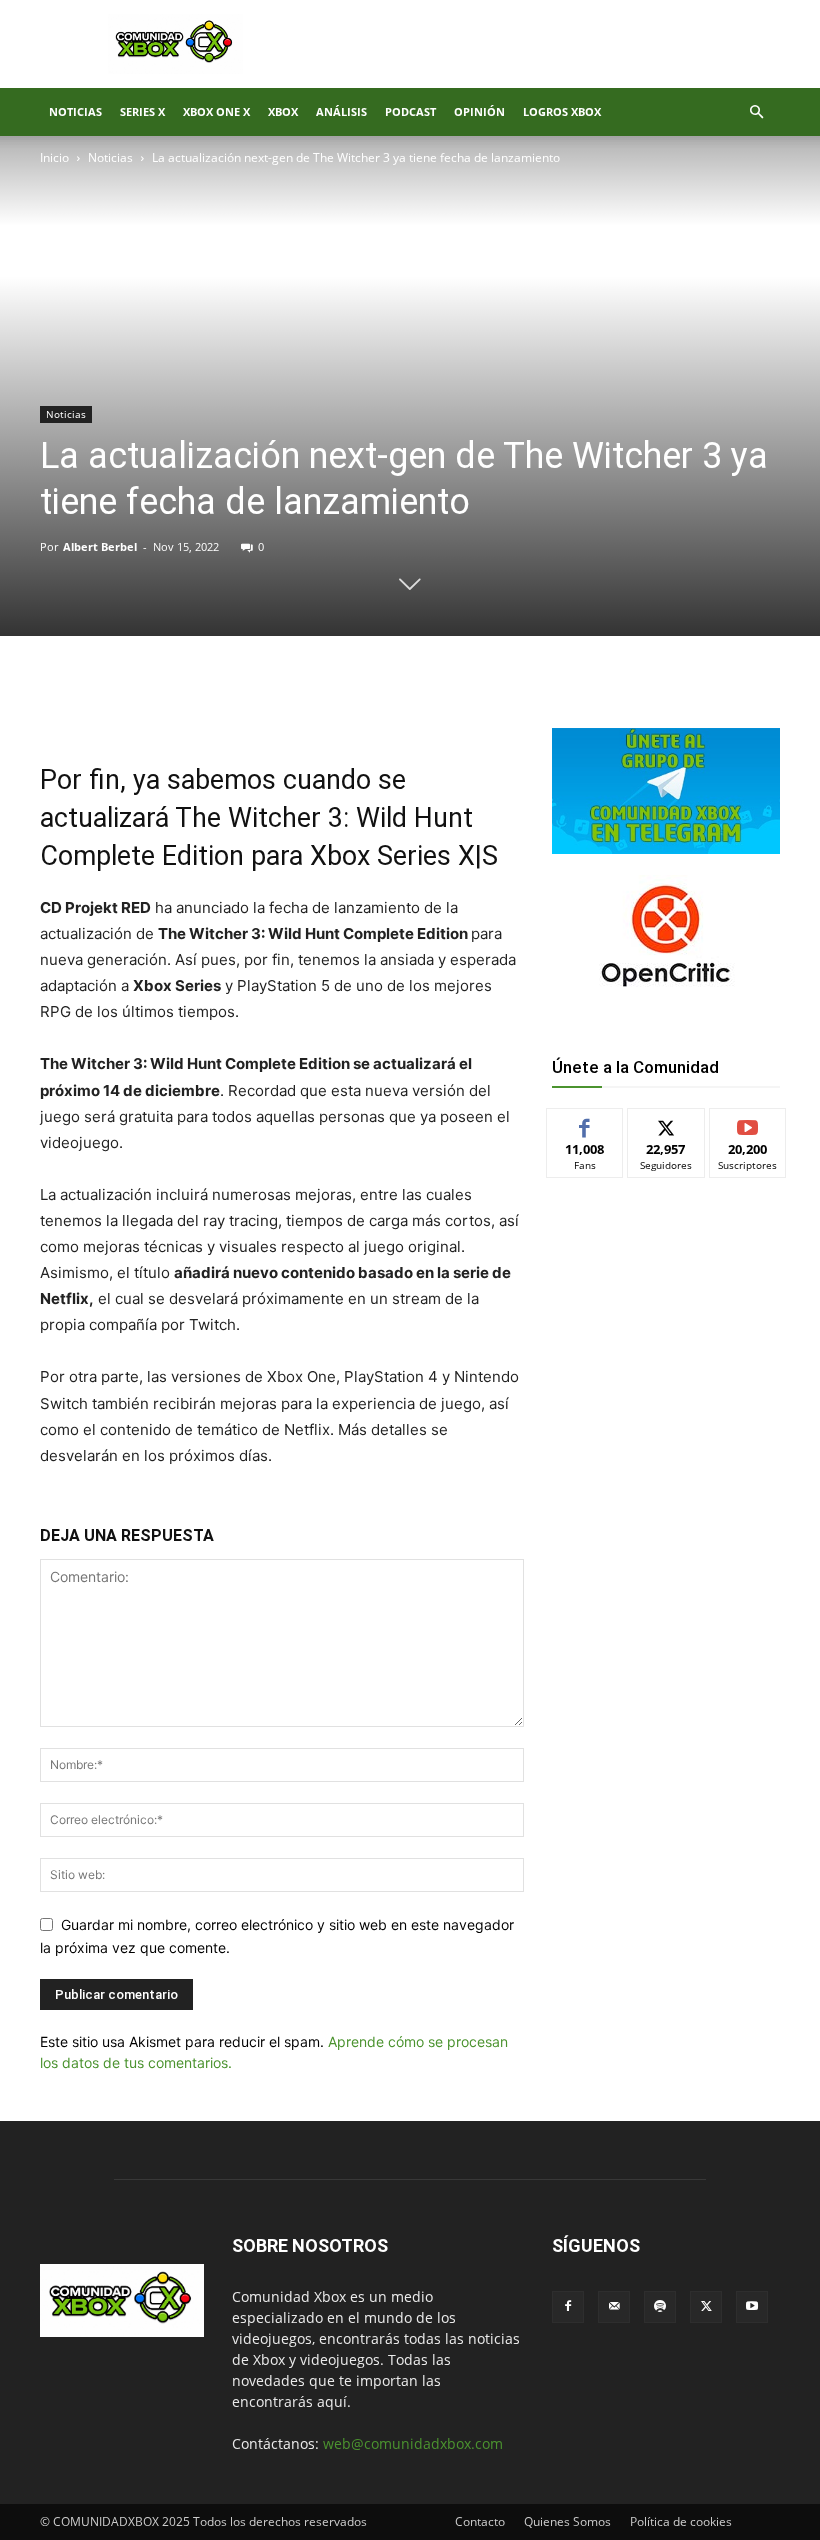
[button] (756, 112)
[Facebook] (182, 704)
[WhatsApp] (274, 704)
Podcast (410, 111)
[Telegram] (320, 704)
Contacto (480, 2521)
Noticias (75, 111)
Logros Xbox (562, 111)
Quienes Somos (567, 2521)
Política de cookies (681, 2521)
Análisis (341, 111)
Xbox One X (216, 111)
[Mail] (614, 2307)
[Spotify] (660, 2307)
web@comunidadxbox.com (413, 2443)
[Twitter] (228, 704)
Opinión (479, 111)
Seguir (666, 1123)
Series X (142, 111)
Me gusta (585, 1123)
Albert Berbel (100, 546)
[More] (367, 704)
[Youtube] (752, 2307)
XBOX (283, 111)
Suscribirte (748, 1123)
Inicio (54, 157)
